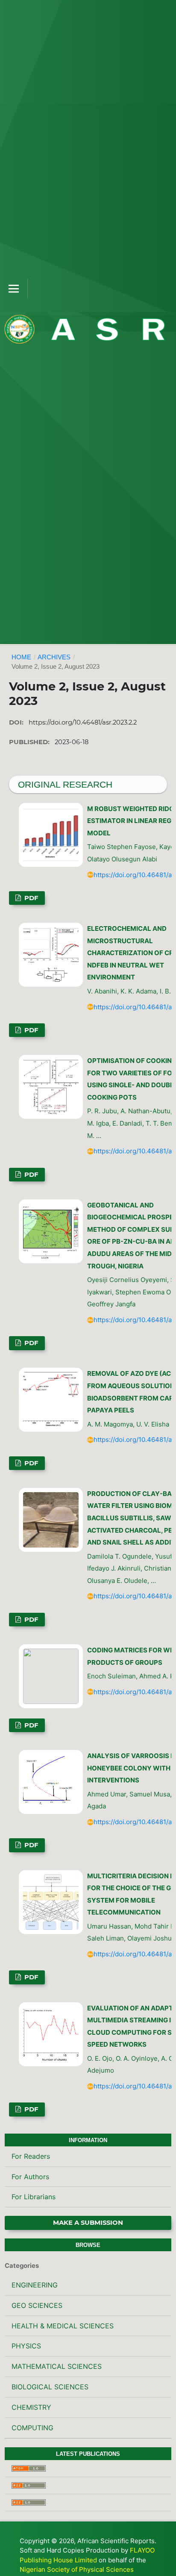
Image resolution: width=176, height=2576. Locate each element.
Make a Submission (88, 2223)
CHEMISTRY (31, 2407)
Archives (54, 657)
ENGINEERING (35, 2285)
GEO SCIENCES (37, 2305)
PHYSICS (26, 2346)
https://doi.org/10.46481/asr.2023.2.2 (83, 722)
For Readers (31, 2156)
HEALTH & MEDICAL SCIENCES (63, 2326)
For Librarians (34, 2197)
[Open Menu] (14, 289)
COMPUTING (32, 2428)
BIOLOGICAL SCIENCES (50, 2387)
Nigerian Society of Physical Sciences (77, 2569)
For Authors (30, 2177)
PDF (31, 898)
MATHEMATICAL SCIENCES (57, 2366)
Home (21, 657)
